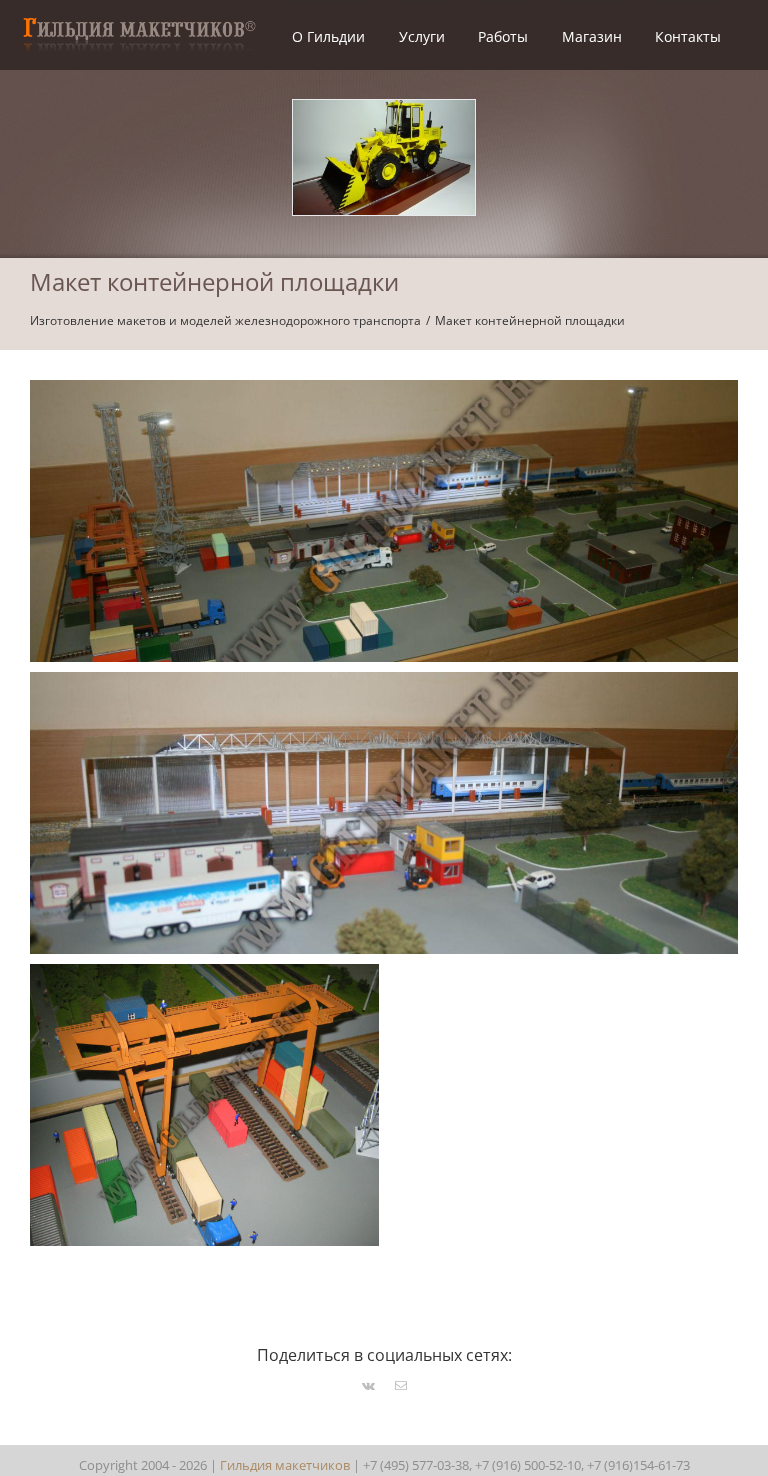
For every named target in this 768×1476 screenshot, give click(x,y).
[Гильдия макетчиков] (138, 21)
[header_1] (384, 109)
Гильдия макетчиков (285, 1465)
